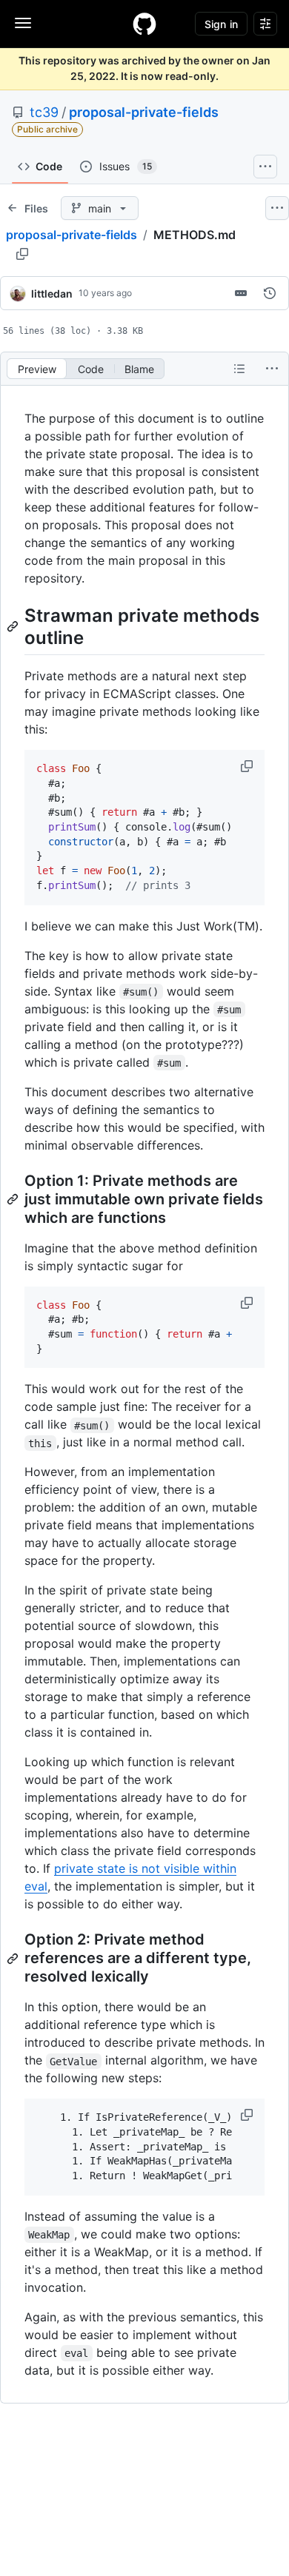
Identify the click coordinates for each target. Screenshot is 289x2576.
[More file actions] (272, 369)
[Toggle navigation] (23, 23)
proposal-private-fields (144, 112)
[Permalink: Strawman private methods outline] (14, 626)
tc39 (44, 112)
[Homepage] (144, 24)
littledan (52, 294)
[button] (248, 766)
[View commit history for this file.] (270, 293)
